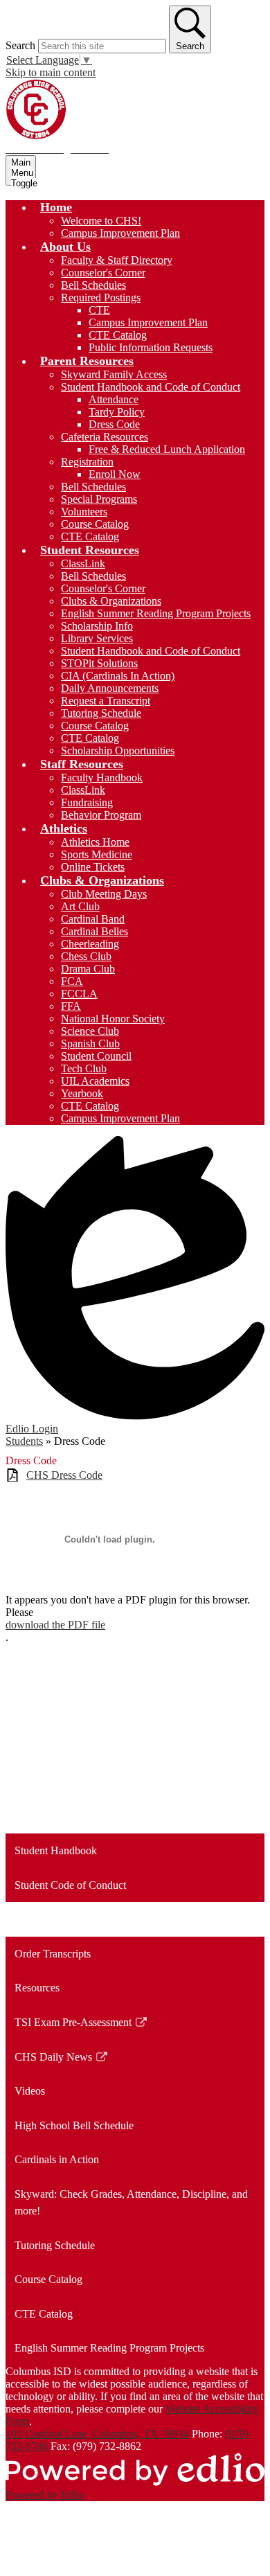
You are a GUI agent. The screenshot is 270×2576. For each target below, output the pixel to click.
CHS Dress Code (64, 1475)
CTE (99, 310)
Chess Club (86, 956)
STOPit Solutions (99, 663)
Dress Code (114, 424)
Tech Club (84, 1068)
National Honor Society (113, 1019)
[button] (56, 207)
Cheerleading (90, 944)
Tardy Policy (117, 412)
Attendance (114, 399)
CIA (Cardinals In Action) (118, 676)
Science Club (90, 1031)
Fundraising (87, 802)
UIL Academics (95, 1081)
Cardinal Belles (94, 931)
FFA (71, 1006)
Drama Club (88, 969)
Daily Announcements (110, 688)
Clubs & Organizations (111, 601)
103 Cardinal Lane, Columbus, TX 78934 (97, 2434)
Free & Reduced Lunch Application (167, 449)
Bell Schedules (93, 285)
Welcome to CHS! (101, 221)
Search (20, 45)
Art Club (80, 906)
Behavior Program (101, 815)
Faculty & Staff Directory (117, 260)
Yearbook (82, 1093)
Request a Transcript (106, 701)
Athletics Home (95, 842)
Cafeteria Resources (105, 437)
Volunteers (84, 512)
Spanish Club (90, 1043)
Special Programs (99, 499)
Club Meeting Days (104, 894)
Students (24, 1441)
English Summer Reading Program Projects (156, 613)
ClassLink (83, 563)
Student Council (96, 1056)
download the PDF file (55, 1625)
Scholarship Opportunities (118, 750)
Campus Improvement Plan (120, 233)
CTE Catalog (118, 335)
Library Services (97, 638)
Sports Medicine (97, 854)
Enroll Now (115, 474)
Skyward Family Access (114, 374)
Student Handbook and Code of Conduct (151, 387)
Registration (87, 462)
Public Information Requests (151, 347)
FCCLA (79, 994)
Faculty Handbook (102, 778)
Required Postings (101, 297)
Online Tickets (93, 867)
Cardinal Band (93, 919)
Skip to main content (51, 72)
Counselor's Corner (103, 273)
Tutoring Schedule (101, 713)
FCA (72, 981)
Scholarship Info (97, 626)
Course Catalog (95, 524)
